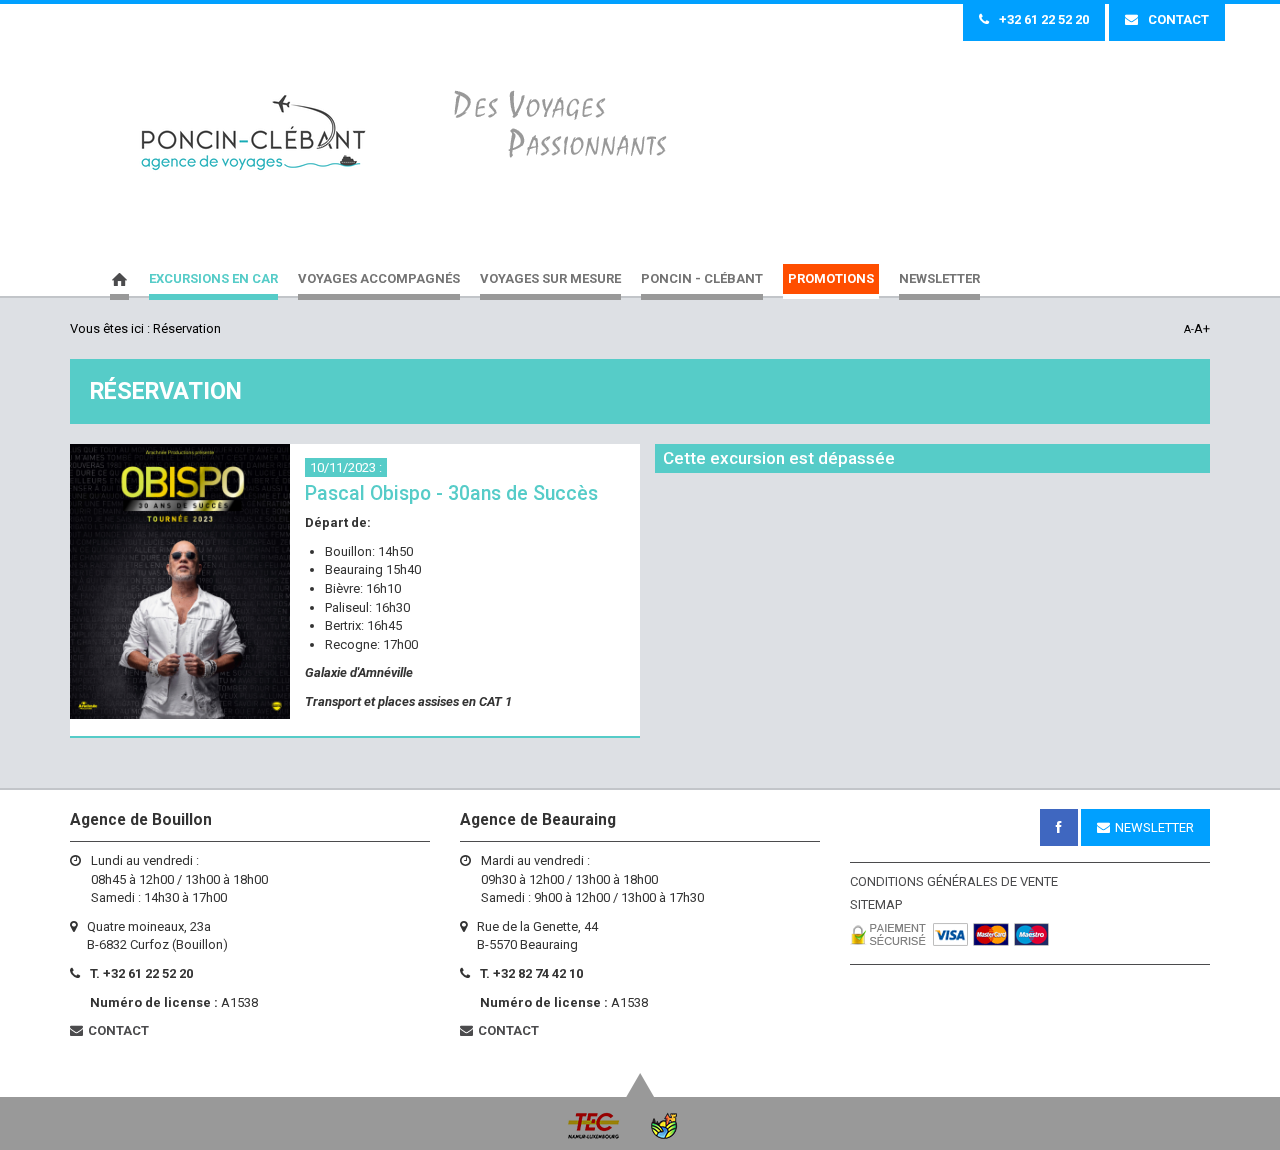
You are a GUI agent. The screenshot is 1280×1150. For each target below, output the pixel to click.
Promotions (831, 278)
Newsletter (939, 278)
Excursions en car (213, 278)
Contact (1178, 19)
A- (1189, 329)
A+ (1202, 328)
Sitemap (876, 904)
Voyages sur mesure (550, 278)
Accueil (119, 282)
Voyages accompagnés (379, 278)
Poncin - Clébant (254, 134)
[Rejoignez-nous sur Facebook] (1059, 827)
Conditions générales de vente (954, 881)
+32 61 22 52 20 (1044, 19)
